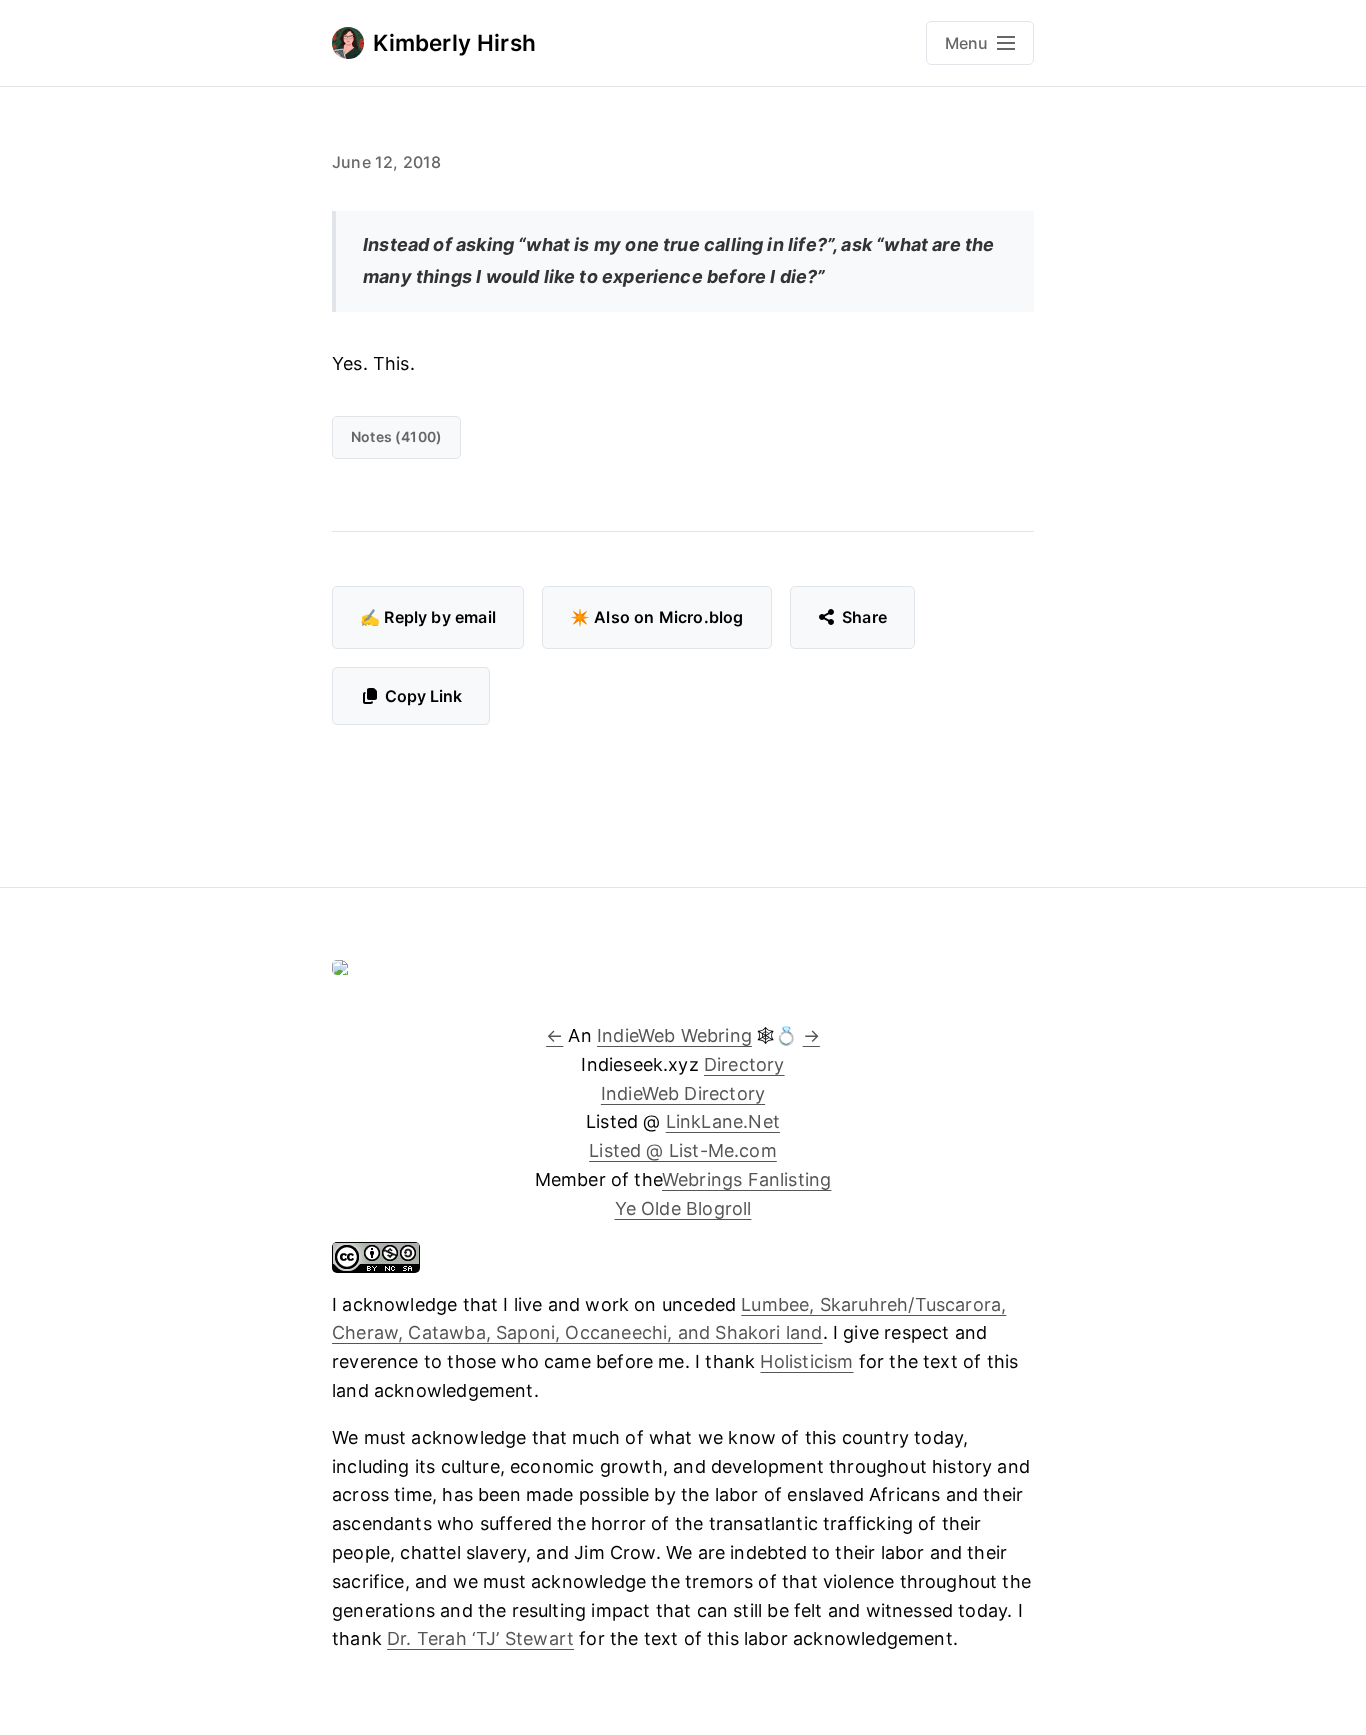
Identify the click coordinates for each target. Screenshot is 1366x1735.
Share (864, 617)
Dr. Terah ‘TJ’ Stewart (480, 1638)
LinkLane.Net (723, 1121)
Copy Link (423, 696)
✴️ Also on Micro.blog (657, 617)
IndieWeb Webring (674, 1035)
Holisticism (806, 1361)
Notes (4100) (396, 436)
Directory (744, 1064)
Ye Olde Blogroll (683, 1208)
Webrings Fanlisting (746, 1179)
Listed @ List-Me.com (683, 1150)
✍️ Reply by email (428, 617)
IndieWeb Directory (683, 1093)
